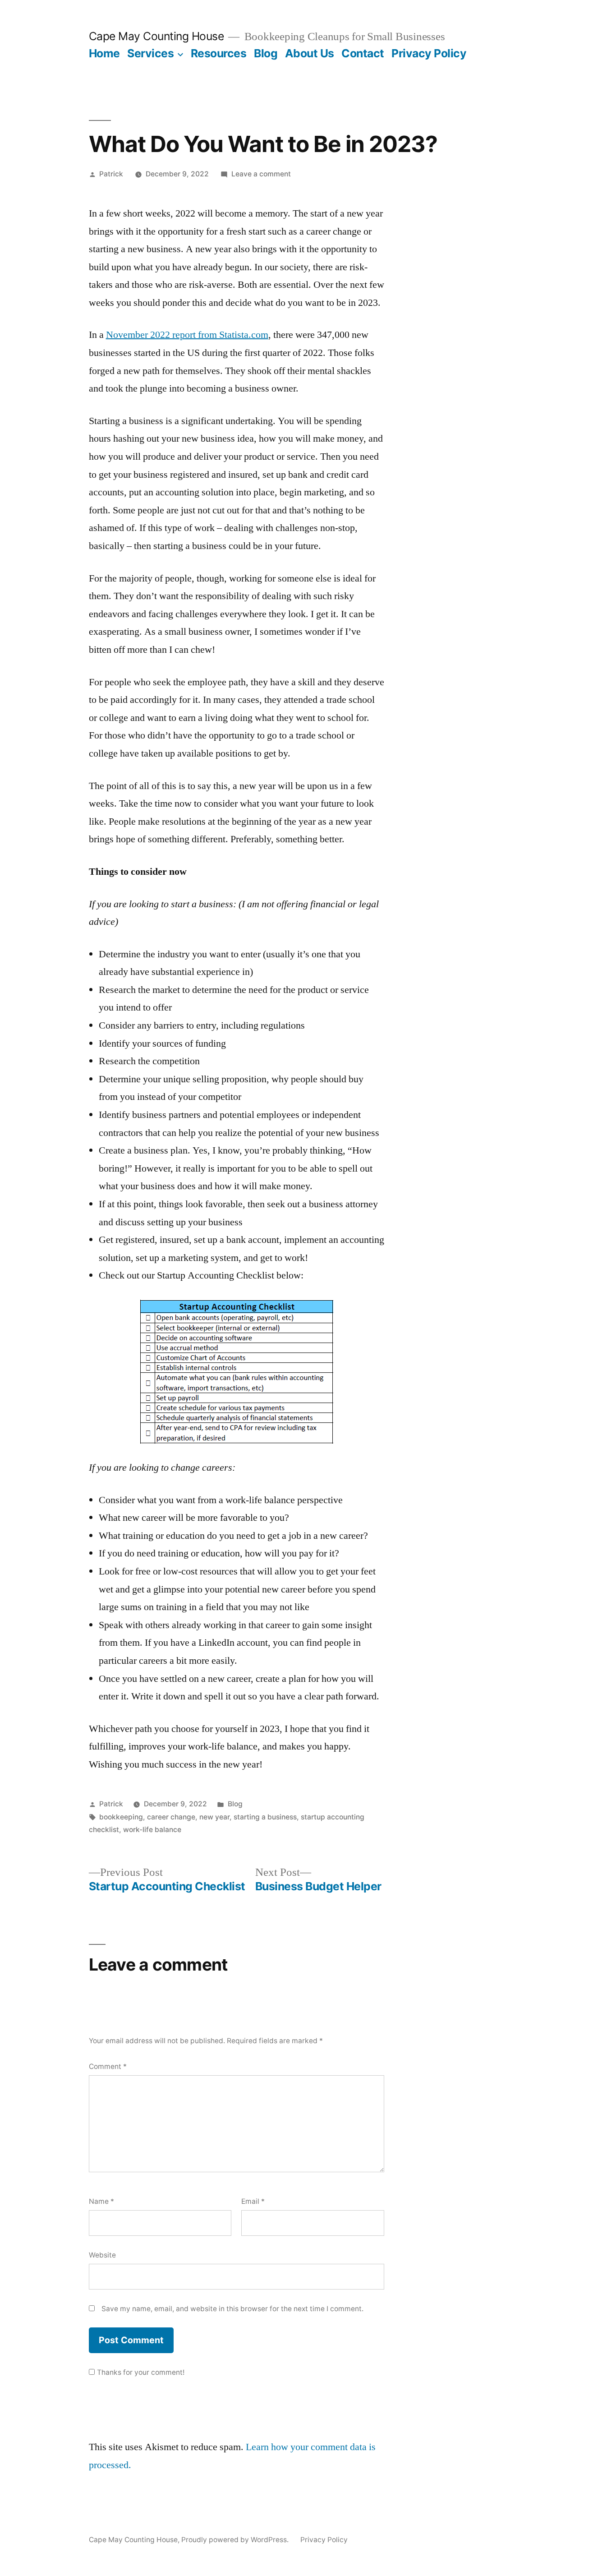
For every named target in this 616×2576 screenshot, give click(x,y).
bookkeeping (121, 1817)
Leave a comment (261, 174)
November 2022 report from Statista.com (187, 335)
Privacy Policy (429, 53)
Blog (266, 53)
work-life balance (152, 1830)
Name (101, 2201)
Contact (363, 53)
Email (253, 2201)
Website (102, 2255)
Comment (108, 2066)
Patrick (111, 174)
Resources (219, 53)
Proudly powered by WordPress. (236, 2540)
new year (214, 1817)
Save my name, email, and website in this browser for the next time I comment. (232, 2309)
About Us (310, 53)
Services (150, 53)
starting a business (265, 1817)
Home (104, 53)
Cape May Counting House (156, 36)
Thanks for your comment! (141, 2372)
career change (171, 1817)
